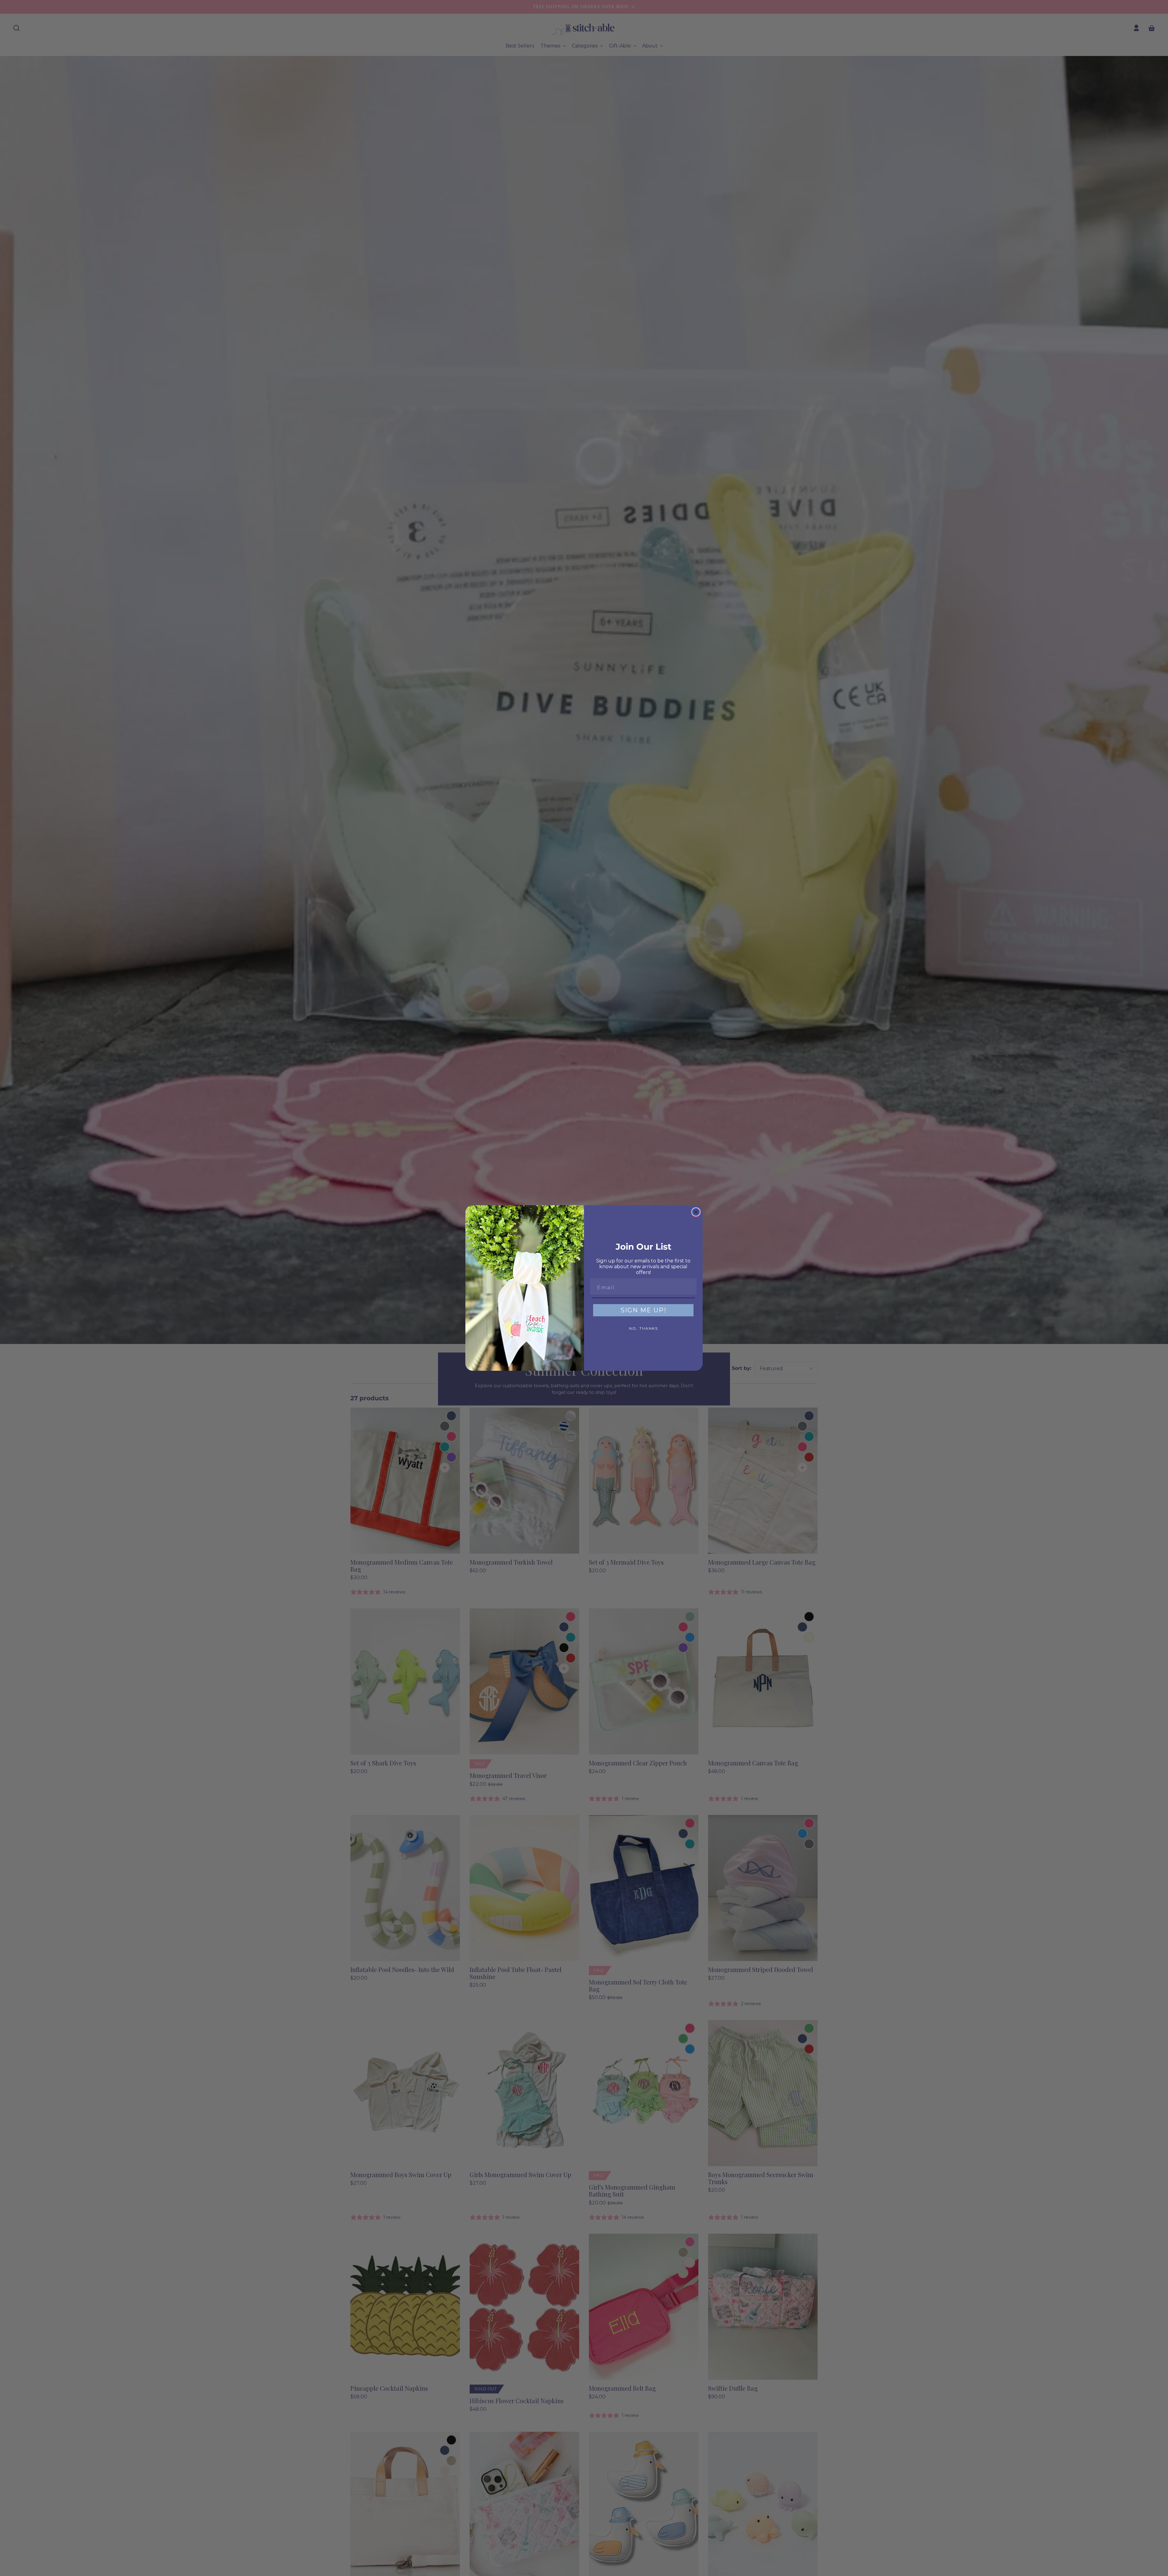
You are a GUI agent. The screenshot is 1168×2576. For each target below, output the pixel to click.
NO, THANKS (643, 1328)
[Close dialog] (696, 1212)
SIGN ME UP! (643, 1310)
